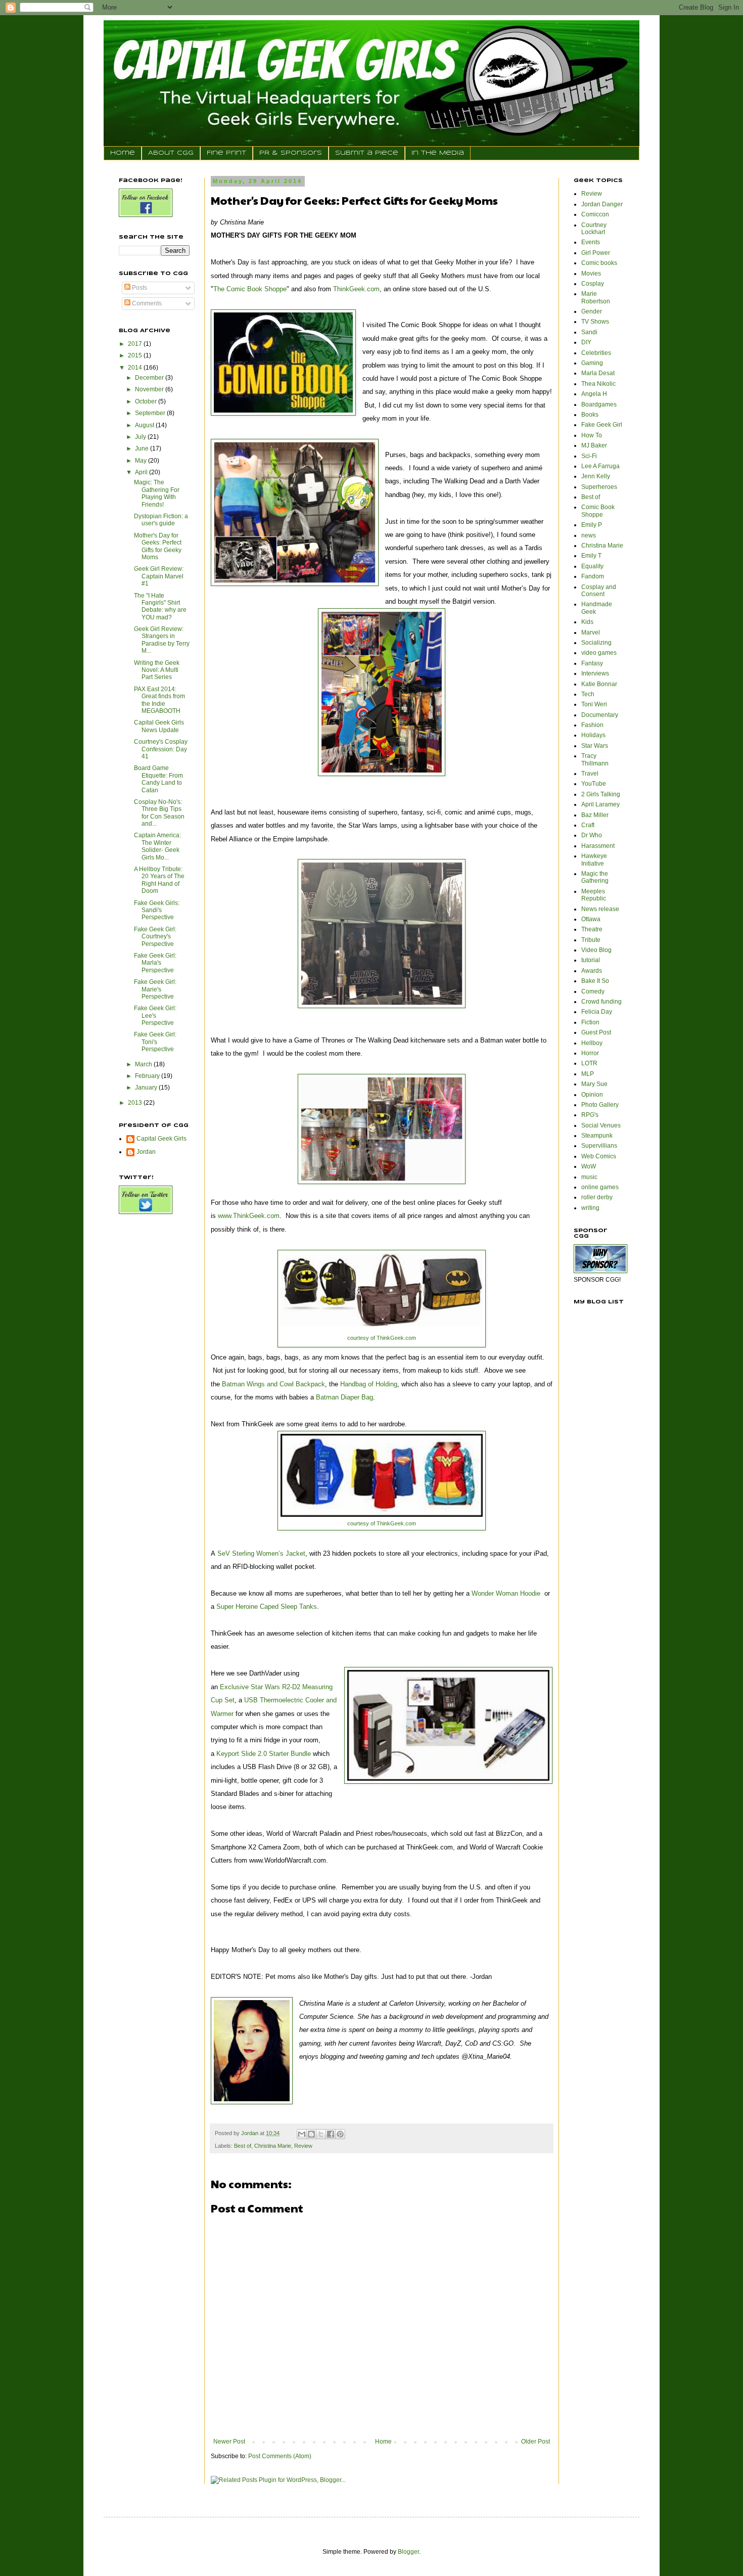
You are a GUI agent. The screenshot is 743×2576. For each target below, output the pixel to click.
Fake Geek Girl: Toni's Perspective (155, 1042)
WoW (589, 1166)
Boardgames (599, 404)
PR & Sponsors (291, 153)
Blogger (408, 2552)
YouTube (594, 784)
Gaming (592, 363)
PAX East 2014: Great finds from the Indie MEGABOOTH (159, 700)
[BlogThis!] (311, 2134)
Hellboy (592, 1043)
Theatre (592, 929)
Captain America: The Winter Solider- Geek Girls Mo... (157, 846)
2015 (136, 355)
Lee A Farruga (600, 466)
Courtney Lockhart (594, 229)
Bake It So (595, 981)
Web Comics (599, 1156)
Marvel (591, 632)
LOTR (589, 1063)
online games (600, 1187)
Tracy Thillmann (595, 759)
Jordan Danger (602, 204)
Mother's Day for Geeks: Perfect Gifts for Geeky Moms (158, 546)
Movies (591, 274)
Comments (146, 303)
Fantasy (592, 663)
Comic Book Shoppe (598, 511)
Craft (588, 825)
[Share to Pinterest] (340, 2134)
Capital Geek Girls (161, 1139)
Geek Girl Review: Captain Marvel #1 (159, 576)
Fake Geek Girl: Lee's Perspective (155, 1015)
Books (590, 415)
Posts (139, 288)
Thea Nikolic (598, 384)
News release (600, 909)
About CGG (171, 153)
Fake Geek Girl (602, 425)
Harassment (598, 846)
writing (590, 1208)
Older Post (536, 2442)
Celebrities (596, 353)
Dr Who (592, 835)
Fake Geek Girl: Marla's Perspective (155, 963)
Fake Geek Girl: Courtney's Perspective (155, 937)
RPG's (590, 1115)
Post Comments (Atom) (280, 2456)
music (589, 1177)
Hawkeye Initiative (594, 860)
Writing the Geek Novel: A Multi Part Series (157, 670)
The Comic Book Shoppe (250, 289)
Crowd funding (601, 1002)
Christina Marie (273, 2146)
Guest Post (596, 1032)
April (142, 472)
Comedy (593, 991)
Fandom (593, 576)
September (151, 413)
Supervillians (599, 1146)
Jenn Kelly (596, 476)
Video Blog (596, 950)
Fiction (590, 1022)
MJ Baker (594, 445)
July (141, 437)
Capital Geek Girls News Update (159, 726)
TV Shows (595, 322)
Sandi (589, 332)
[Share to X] (321, 2134)
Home (123, 153)
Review (303, 2146)
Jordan (146, 1152)
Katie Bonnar (599, 684)
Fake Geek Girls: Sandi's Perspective (157, 910)
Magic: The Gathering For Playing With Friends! (157, 493)
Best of (243, 2146)
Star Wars (595, 746)
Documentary (600, 715)
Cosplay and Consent (599, 591)
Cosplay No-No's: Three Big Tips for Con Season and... (159, 813)
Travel (590, 774)
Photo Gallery (600, 1105)
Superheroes (599, 487)
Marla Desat (598, 373)
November (150, 389)
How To (592, 435)
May (142, 461)
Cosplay (593, 284)
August (145, 425)
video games (599, 653)
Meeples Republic (594, 895)
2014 (136, 368)
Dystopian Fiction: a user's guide (161, 520)
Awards (592, 971)
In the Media (438, 153)
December (150, 378)
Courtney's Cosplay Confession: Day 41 (161, 749)
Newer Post (229, 2442)
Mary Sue (594, 1084)
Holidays (593, 735)
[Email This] (302, 2134)
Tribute (591, 940)
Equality (592, 566)
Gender (592, 311)
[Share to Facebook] (331, 2134)
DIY (586, 342)
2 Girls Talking (601, 794)
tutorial (591, 960)
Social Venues (601, 1125)
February (148, 1076)
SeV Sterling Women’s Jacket (261, 1553)
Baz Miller (595, 815)
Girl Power (596, 253)
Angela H (594, 394)
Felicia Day (597, 1012)
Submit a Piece (367, 153)
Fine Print (226, 153)
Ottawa (591, 919)
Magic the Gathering (595, 877)
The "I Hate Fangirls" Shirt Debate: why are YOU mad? (160, 606)
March (144, 1064)
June (143, 448)
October (147, 401)
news (589, 535)
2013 (136, 1103)
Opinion (592, 1095)
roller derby (597, 1197)
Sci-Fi (589, 456)
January (147, 1088)
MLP (588, 1074)
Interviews (595, 673)
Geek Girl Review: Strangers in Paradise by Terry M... (162, 640)
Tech (588, 694)
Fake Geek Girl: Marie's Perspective (155, 989)
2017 (136, 344)
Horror (590, 1053)
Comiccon (595, 214)
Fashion (592, 725)
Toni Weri (594, 704)
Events (591, 242)
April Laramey (600, 804)
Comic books (599, 263)
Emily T (591, 556)
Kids (587, 622)
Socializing (596, 643)
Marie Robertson (596, 297)
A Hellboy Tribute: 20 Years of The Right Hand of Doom (159, 880)
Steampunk (597, 1136)
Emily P (592, 525)
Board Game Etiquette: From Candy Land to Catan (158, 779)
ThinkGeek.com (396, 1338)
